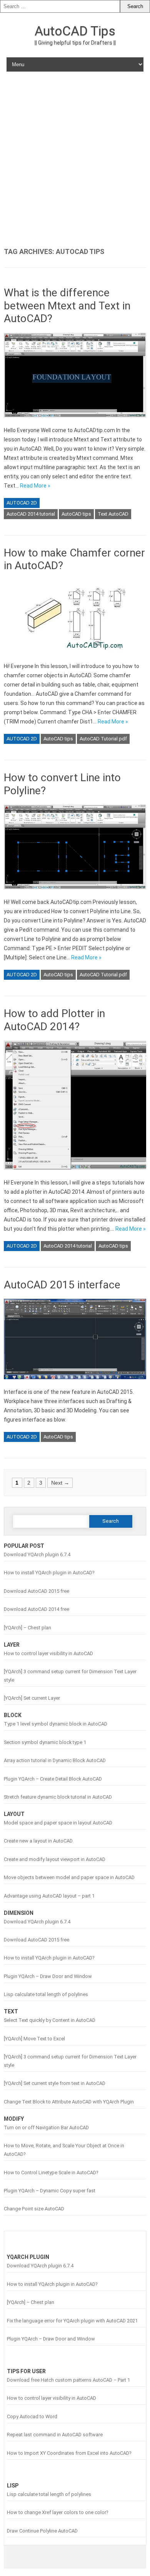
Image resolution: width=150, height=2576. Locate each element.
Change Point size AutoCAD (34, 2209)
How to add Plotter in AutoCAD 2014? (54, 1020)
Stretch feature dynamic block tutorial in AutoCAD (58, 1797)
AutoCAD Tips (75, 31)
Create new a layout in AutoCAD (38, 1841)
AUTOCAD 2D (22, 503)
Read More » (35, 486)
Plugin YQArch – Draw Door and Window (48, 1976)
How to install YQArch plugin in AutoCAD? (49, 1573)
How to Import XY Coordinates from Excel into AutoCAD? (69, 2453)
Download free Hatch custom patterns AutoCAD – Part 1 (68, 2380)
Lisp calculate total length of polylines (46, 1994)
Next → (60, 1483)
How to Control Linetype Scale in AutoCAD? (51, 2173)
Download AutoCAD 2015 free (37, 1591)
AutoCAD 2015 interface (62, 1285)
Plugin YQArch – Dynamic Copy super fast (50, 2191)
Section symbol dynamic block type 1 (45, 1742)
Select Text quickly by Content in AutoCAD (50, 2020)
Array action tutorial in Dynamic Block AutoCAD (55, 1760)
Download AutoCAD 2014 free (37, 1609)
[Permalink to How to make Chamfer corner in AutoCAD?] (75, 657)
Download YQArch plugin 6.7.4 (37, 1554)
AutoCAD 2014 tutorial (31, 514)
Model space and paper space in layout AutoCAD (58, 1823)
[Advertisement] (75, 160)
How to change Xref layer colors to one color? (57, 2512)
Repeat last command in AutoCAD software (55, 2435)
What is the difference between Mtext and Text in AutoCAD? (67, 306)
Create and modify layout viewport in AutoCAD (55, 1859)
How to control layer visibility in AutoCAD (48, 1653)
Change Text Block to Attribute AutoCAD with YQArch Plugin (69, 2102)
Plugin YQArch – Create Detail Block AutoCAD (53, 1779)
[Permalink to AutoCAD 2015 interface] (75, 1383)
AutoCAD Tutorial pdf (103, 739)
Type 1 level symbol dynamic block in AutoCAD (56, 1724)
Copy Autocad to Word (32, 2416)
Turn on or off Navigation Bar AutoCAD (46, 2127)
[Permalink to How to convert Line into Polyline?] (75, 893)
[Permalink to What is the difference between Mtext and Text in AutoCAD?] (75, 421)
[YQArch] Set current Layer (32, 1698)
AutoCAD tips (76, 514)
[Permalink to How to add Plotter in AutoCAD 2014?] (75, 1173)
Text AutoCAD (113, 514)
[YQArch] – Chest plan (27, 1628)
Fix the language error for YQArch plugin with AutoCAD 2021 (72, 2321)
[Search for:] (60, 6)
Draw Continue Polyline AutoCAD (42, 2531)
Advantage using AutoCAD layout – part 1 (49, 1896)
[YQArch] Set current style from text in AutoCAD (55, 2083)
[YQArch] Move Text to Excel (34, 2039)
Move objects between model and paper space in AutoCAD (69, 1877)
